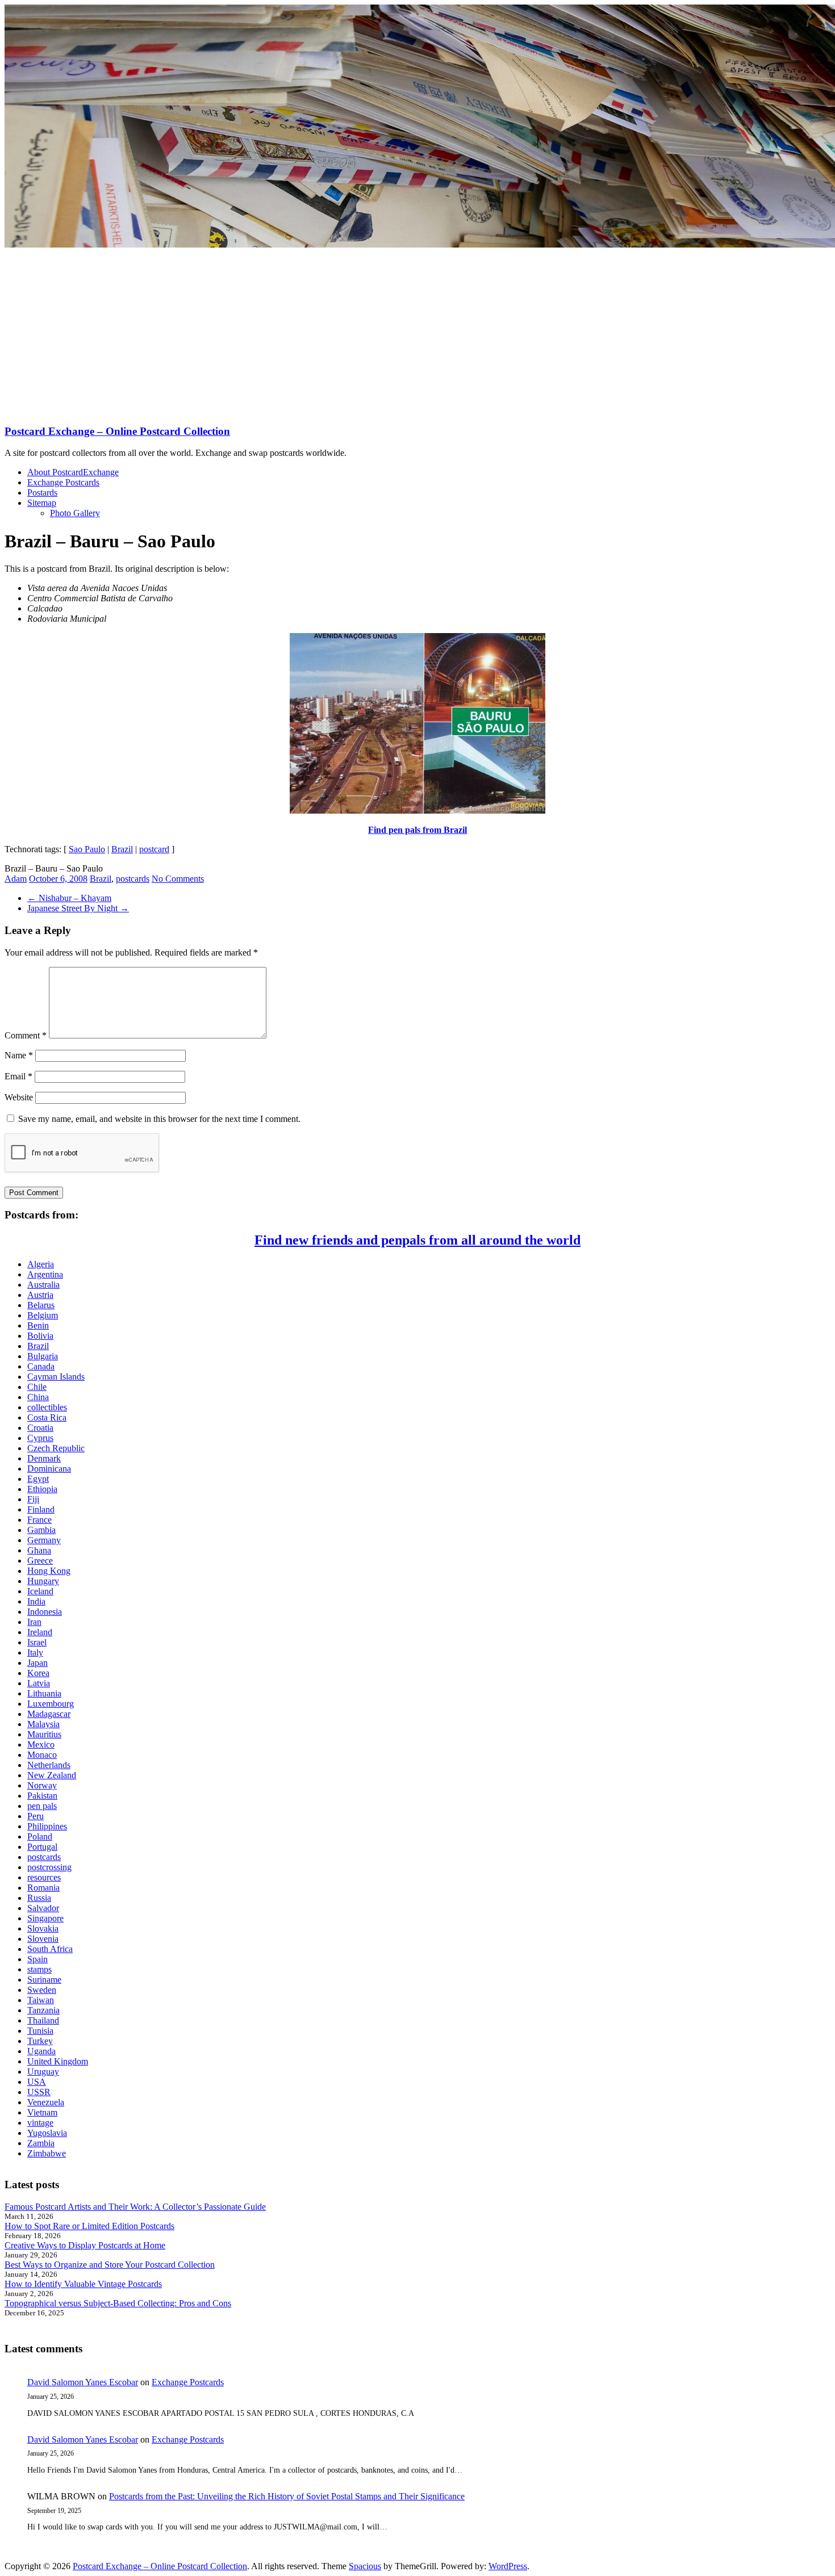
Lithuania (44, 1693)
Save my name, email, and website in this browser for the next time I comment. (159, 1119)
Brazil (122, 849)
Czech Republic (56, 1448)
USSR (39, 2092)
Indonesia (45, 1612)
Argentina (45, 1274)
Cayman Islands (56, 1377)
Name (19, 1055)
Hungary (43, 1581)
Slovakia (43, 1928)
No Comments (178, 879)
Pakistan (42, 1796)
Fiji (33, 1499)
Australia (43, 1285)
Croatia (40, 1428)
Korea (38, 1673)
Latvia (39, 1683)
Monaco (42, 1755)
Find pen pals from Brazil (417, 830)
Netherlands (49, 1765)
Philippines (47, 1826)
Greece (40, 1561)
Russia (39, 1898)
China (38, 1397)
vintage (40, 2123)
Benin (38, 1325)
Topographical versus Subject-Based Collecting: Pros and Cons (118, 2303)
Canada (41, 1366)
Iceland (40, 1591)
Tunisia (40, 2031)
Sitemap (42, 503)
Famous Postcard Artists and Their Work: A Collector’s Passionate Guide (135, 2207)
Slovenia (43, 1939)
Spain (37, 1959)
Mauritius (44, 1734)
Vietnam (42, 2112)
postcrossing (49, 1867)
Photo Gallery (75, 513)
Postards (42, 493)
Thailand (43, 2020)
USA (37, 2082)
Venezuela (46, 2102)
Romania (43, 1888)
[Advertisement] (417, 335)
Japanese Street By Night (78, 908)
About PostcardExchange (73, 472)
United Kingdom (58, 2061)
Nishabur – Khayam (69, 898)
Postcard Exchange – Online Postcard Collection (117, 431)
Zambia (41, 2143)
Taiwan (41, 2000)
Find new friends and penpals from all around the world (417, 1240)
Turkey (40, 2041)
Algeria (41, 1264)
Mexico (41, 1744)
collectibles (47, 1407)
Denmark (44, 1458)
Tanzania (43, 2010)
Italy (35, 1653)
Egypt (38, 1479)
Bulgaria (43, 1356)
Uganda (41, 2051)
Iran (34, 1622)
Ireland (40, 1632)
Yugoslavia (47, 2133)
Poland (40, 1836)
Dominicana (49, 1469)
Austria (40, 1295)
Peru (36, 1816)
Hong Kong (49, 1571)
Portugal (42, 1847)
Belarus (41, 1305)
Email (18, 1076)
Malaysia (43, 1724)
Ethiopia (42, 1489)
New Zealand (52, 1775)
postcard (154, 849)
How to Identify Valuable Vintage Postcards (83, 2284)
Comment (26, 1035)
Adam (16, 879)
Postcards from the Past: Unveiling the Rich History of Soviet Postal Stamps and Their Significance (287, 2496)
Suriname (44, 1980)
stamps (39, 1969)
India (36, 1601)
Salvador (43, 1908)
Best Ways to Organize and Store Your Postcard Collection (110, 2265)
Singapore (45, 1918)
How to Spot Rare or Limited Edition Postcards (89, 2226)
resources (44, 1877)
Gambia (41, 1530)
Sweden (42, 1990)
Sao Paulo (87, 849)
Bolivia (40, 1336)
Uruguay (43, 2072)
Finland (41, 1509)
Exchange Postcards (63, 482)
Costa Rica (47, 1417)
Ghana (39, 1550)
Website (19, 1097)
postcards (133, 879)
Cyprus (40, 1438)
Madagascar (49, 1714)
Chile (37, 1387)
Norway (42, 1785)
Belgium (43, 1315)
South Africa (50, 1949)
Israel (37, 1642)
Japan (37, 1663)
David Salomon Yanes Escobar (83, 2382)
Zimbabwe (47, 2153)
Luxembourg (51, 1704)
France (39, 1520)
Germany (44, 1540)
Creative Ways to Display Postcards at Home (85, 2245)
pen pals (42, 1806)
